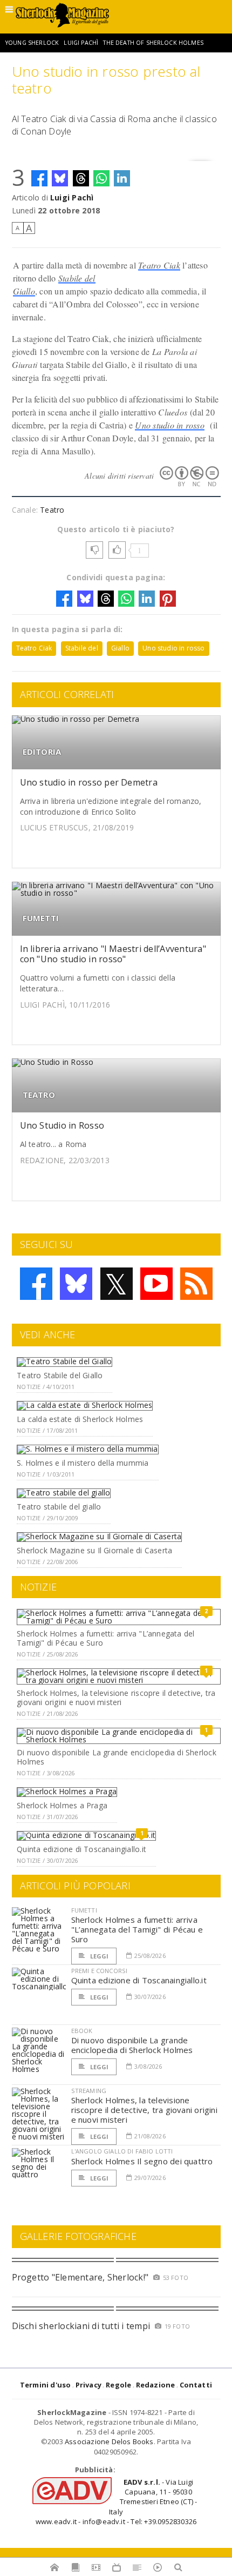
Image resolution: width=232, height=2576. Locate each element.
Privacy (88, 2385)
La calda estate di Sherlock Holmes (80, 1419)
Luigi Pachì (81, 43)
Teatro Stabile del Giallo (60, 1375)
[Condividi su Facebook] (39, 178)
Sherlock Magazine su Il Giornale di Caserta (94, 1550)
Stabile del (77, 278)
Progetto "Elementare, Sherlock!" (80, 2277)
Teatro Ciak (159, 265)
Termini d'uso (46, 2385)
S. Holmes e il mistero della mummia (83, 1463)
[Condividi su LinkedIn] (122, 178)
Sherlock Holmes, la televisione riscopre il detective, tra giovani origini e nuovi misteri (116, 1698)
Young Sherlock (32, 43)
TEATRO (39, 1095)
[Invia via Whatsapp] (101, 178)
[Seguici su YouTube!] (156, 1284)
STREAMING (89, 2091)
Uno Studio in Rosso (62, 1125)
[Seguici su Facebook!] (36, 1284)
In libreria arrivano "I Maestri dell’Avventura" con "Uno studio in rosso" (113, 954)
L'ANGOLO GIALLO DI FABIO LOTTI (122, 2151)
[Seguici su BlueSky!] (76, 1284)
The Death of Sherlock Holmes (153, 43)
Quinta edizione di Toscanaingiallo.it (81, 1849)
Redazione (156, 2385)
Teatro (52, 510)
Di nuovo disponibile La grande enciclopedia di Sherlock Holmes (117, 1757)
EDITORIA (42, 752)
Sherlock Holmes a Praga (62, 1805)
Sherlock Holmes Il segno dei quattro (142, 2161)
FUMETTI (41, 918)
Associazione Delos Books (109, 2441)
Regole (118, 2385)
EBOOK (82, 2031)
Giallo (24, 291)
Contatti (196, 2385)
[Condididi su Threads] (81, 178)
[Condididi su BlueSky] (60, 178)
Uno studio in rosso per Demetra (89, 782)
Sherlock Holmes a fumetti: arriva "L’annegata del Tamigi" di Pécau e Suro (105, 1638)
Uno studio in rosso (170, 425)
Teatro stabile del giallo (59, 1507)
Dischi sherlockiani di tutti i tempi (81, 2326)
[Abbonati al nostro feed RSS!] (196, 1284)
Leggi (99, 1956)
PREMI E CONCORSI (100, 1971)
